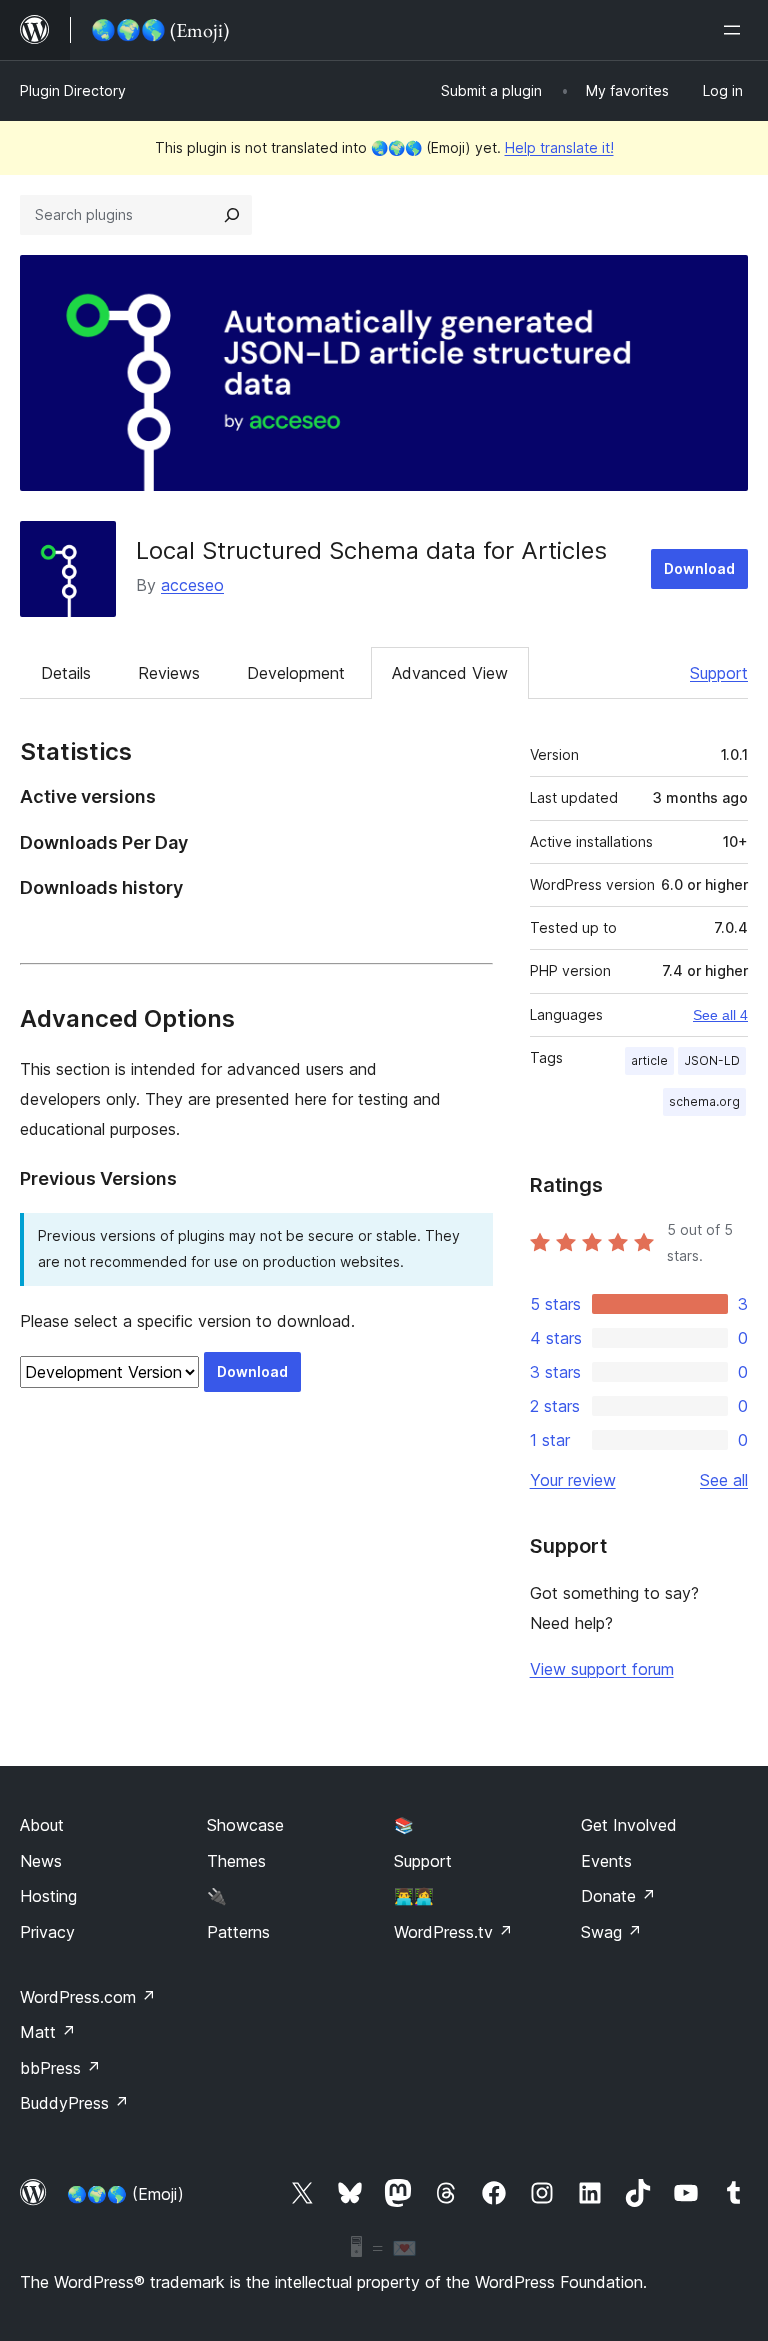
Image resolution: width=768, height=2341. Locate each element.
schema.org (704, 1101)
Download (699, 568)
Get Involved (629, 1825)
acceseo (192, 585)
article (649, 1060)
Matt (48, 2032)
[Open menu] (736, 30)
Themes (236, 1861)
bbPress (60, 2068)
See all (724, 1480)
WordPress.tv (453, 1932)
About (42, 1825)
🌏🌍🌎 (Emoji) (125, 2194)
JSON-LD (712, 1060)
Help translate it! (559, 147)
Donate (618, 1896)
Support (719, 673)
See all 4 (720, 1015)
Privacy (47, 1932)
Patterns (238, 1932)
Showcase (245, 1825)
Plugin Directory (73, 90)
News (41, 1861)
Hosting (48, 1896)
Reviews (169, 673)
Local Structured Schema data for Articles (371, 550)
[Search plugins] (232, 215)
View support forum (602, 1669)
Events (606, 1861)
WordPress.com (88, 1997)
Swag (611, 1932)
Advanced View (450, 673)
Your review (573, 1480)
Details (66, 673)
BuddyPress (74, 2103)
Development (296, 673)
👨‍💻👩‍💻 (414, 1896)
